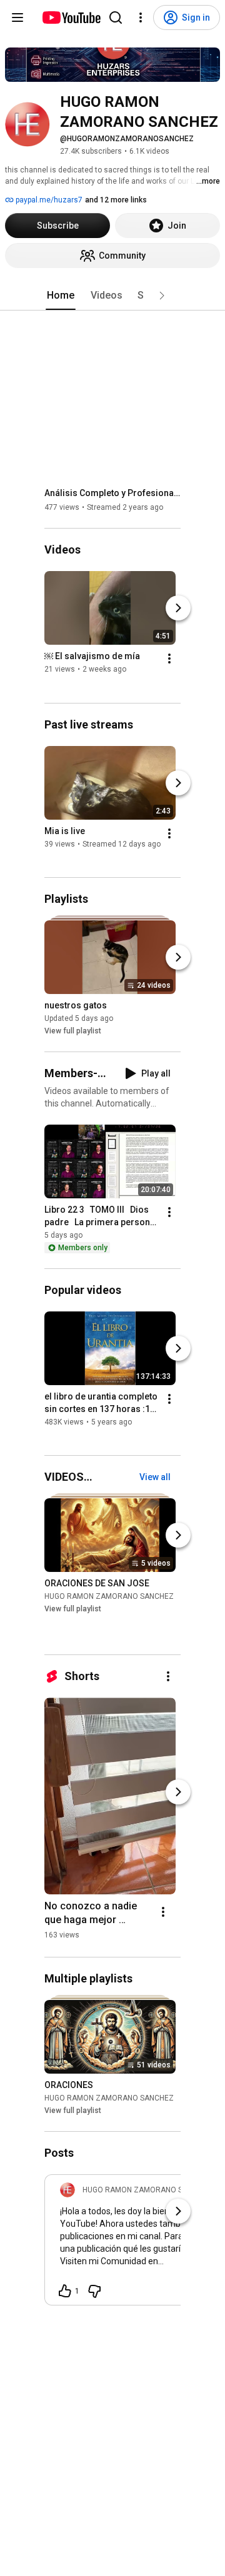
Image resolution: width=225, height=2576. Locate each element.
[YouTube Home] (71, 17)
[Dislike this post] (94, 2291)
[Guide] (17, 17)
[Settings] (141, 17)
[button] (162, 296)
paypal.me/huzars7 (48, 200)
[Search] (116, 17)
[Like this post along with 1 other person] (65, 2291)
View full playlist (73, 1031)
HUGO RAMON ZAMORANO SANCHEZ (109, 1596)
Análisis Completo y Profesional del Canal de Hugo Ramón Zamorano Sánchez (113, 493)
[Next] (178, 609)
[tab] (61, 296)
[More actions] (169, 659)
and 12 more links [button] (116, 200)
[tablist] (112, 296)
